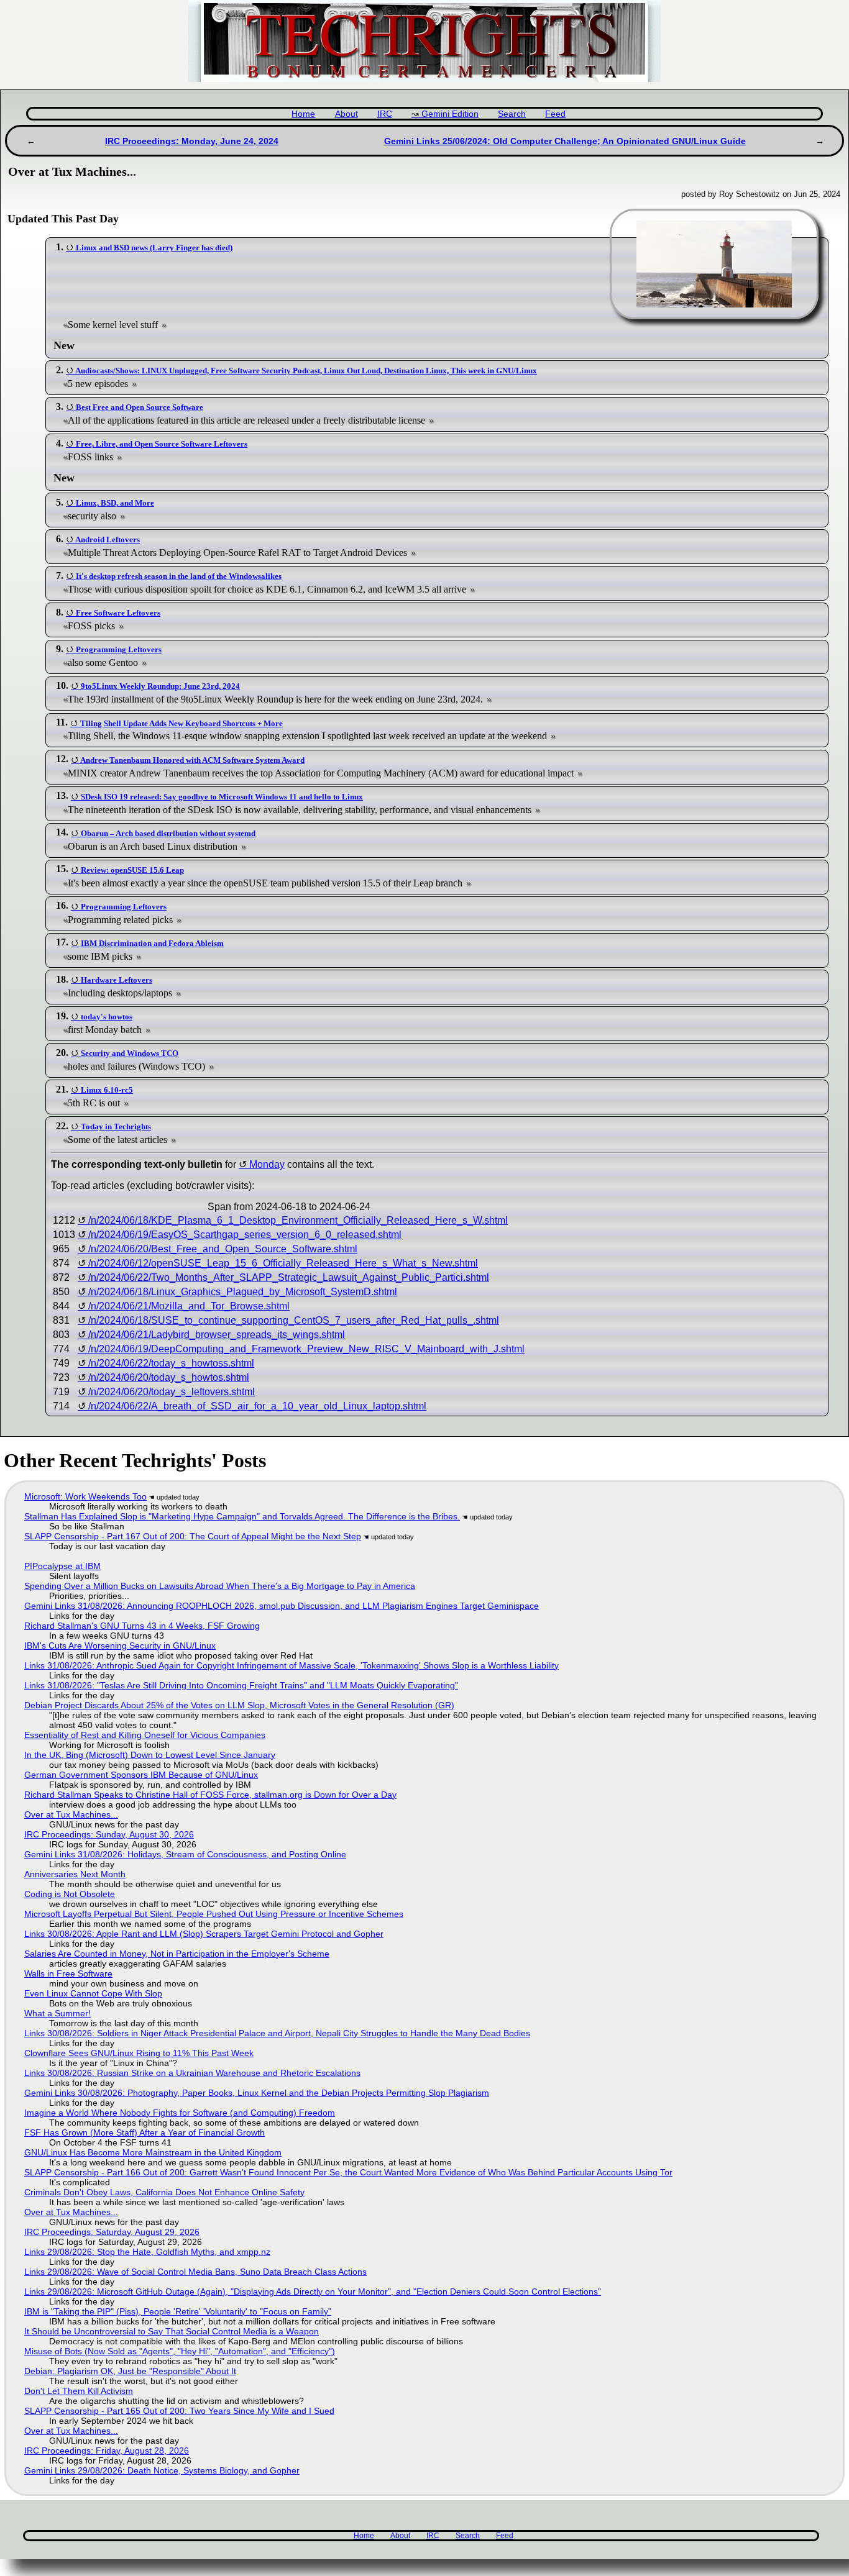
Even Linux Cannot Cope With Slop (93, 1993)
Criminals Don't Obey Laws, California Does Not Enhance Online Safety (164, 2192)
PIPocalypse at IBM (62, 1566)
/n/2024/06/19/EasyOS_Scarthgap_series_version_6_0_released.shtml (245, 1235)
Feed (555, 114)
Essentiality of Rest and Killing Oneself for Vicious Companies (145, 1735)
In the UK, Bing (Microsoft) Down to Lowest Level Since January (150, 1755)
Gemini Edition (450, 114)
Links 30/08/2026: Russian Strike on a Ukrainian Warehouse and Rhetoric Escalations (192, 2073)
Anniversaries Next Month (75, 1874)
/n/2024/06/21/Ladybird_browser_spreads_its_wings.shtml (217, 1335)
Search (512, 114)
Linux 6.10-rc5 (107, 1090)
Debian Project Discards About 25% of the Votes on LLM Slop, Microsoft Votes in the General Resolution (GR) (239, 1705)
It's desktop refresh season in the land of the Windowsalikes (179, 576)
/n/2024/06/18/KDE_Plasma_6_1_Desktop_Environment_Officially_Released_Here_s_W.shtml (298, 1220)
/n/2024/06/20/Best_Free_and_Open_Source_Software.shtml (223, 1249)
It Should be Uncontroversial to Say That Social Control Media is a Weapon (172, 2331)
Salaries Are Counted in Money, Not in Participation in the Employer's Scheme (177, 1954)
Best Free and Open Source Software (140, 407)
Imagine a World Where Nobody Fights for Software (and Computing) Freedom (180, 2113)
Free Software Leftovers (118, 613)
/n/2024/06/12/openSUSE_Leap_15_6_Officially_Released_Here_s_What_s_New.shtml (283, 1263)
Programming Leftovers (119, 649)
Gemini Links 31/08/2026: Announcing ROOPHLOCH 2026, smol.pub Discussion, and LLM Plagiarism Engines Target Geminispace (282, 1606)
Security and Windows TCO (130, 1053)
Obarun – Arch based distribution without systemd (168, 833)
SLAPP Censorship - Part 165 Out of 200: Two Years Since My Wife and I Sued (179, 2411)
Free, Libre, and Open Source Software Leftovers (162, 444)
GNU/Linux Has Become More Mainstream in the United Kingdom (153, 2152)
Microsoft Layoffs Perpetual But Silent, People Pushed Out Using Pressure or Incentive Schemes (214, 1914)
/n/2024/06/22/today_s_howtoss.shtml (171, 1363)
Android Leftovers (108, 539)
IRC (385, 114)
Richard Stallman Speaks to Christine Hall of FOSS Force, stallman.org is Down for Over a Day (210, 1795)
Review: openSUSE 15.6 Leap (132, 870)
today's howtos (107, 1017)
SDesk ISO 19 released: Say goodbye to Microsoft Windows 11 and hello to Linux (222, 797)
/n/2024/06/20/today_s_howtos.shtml (169, 1377)
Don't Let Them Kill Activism (79, 2391)
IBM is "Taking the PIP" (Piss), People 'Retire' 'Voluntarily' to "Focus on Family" (178, 2311)
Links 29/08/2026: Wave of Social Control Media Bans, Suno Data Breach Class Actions (195, 2272)
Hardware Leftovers (117, 980)
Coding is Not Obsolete (70, 1894)
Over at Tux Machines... (71, 1814)
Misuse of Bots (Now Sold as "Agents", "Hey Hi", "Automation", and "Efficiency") (180, 2351)
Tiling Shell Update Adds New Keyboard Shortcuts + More (181, 723)
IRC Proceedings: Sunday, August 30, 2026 (109, 1834)
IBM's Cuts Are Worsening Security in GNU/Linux (120, 1645)
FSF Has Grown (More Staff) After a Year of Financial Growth (145, 2132)
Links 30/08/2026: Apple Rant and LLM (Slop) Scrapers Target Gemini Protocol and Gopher (204, 1934)
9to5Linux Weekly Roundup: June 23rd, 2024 (160, 686)
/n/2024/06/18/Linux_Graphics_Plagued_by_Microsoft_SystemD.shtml (243, 1292)
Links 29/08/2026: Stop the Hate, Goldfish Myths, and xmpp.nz (147, 2252)
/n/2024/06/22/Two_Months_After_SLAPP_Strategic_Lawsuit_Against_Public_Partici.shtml (289, 1277)
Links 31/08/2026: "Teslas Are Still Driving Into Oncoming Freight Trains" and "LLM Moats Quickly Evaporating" (241, 1685)
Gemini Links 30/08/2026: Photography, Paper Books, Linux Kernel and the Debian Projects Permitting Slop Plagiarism (257, 2093)
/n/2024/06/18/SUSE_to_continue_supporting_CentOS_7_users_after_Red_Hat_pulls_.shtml (294, 1320)
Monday (267, 1164)
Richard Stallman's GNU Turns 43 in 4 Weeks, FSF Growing (142, 1626)
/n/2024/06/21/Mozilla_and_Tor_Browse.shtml (189, 1306)
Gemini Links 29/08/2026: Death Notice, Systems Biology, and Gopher (162, 2470)
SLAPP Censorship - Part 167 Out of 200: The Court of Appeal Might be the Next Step (193, 1536)
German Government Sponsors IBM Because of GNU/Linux (141, 1775)
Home (303, 114)
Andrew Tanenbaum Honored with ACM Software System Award (192, 760)
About (346, 114)
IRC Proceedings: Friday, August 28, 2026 (107, 2451)
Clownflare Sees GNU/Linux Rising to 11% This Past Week (139, 2053)
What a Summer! (57, 2013)
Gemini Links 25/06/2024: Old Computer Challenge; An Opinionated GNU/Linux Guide (565, 141)
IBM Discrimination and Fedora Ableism (152, 943)
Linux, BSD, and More (115, 503)
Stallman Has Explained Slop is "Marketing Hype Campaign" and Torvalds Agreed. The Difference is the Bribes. (242, 1516)
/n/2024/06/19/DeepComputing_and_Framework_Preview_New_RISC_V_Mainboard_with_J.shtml (306, 1349)
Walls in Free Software (68, 1973)
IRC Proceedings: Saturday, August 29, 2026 (112, 2232)
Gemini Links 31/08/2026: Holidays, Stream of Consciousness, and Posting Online (185, 1854)
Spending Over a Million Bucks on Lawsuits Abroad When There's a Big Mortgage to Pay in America (220, 1586)
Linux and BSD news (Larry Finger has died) (154, 248)
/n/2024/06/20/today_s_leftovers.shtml (172, 1392)
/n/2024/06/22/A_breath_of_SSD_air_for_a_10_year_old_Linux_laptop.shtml (257, 1406)
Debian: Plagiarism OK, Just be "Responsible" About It (130, 2371)
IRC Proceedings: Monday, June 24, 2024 (192, 141)
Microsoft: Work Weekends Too (85, 1496)
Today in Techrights (116, 1126)
